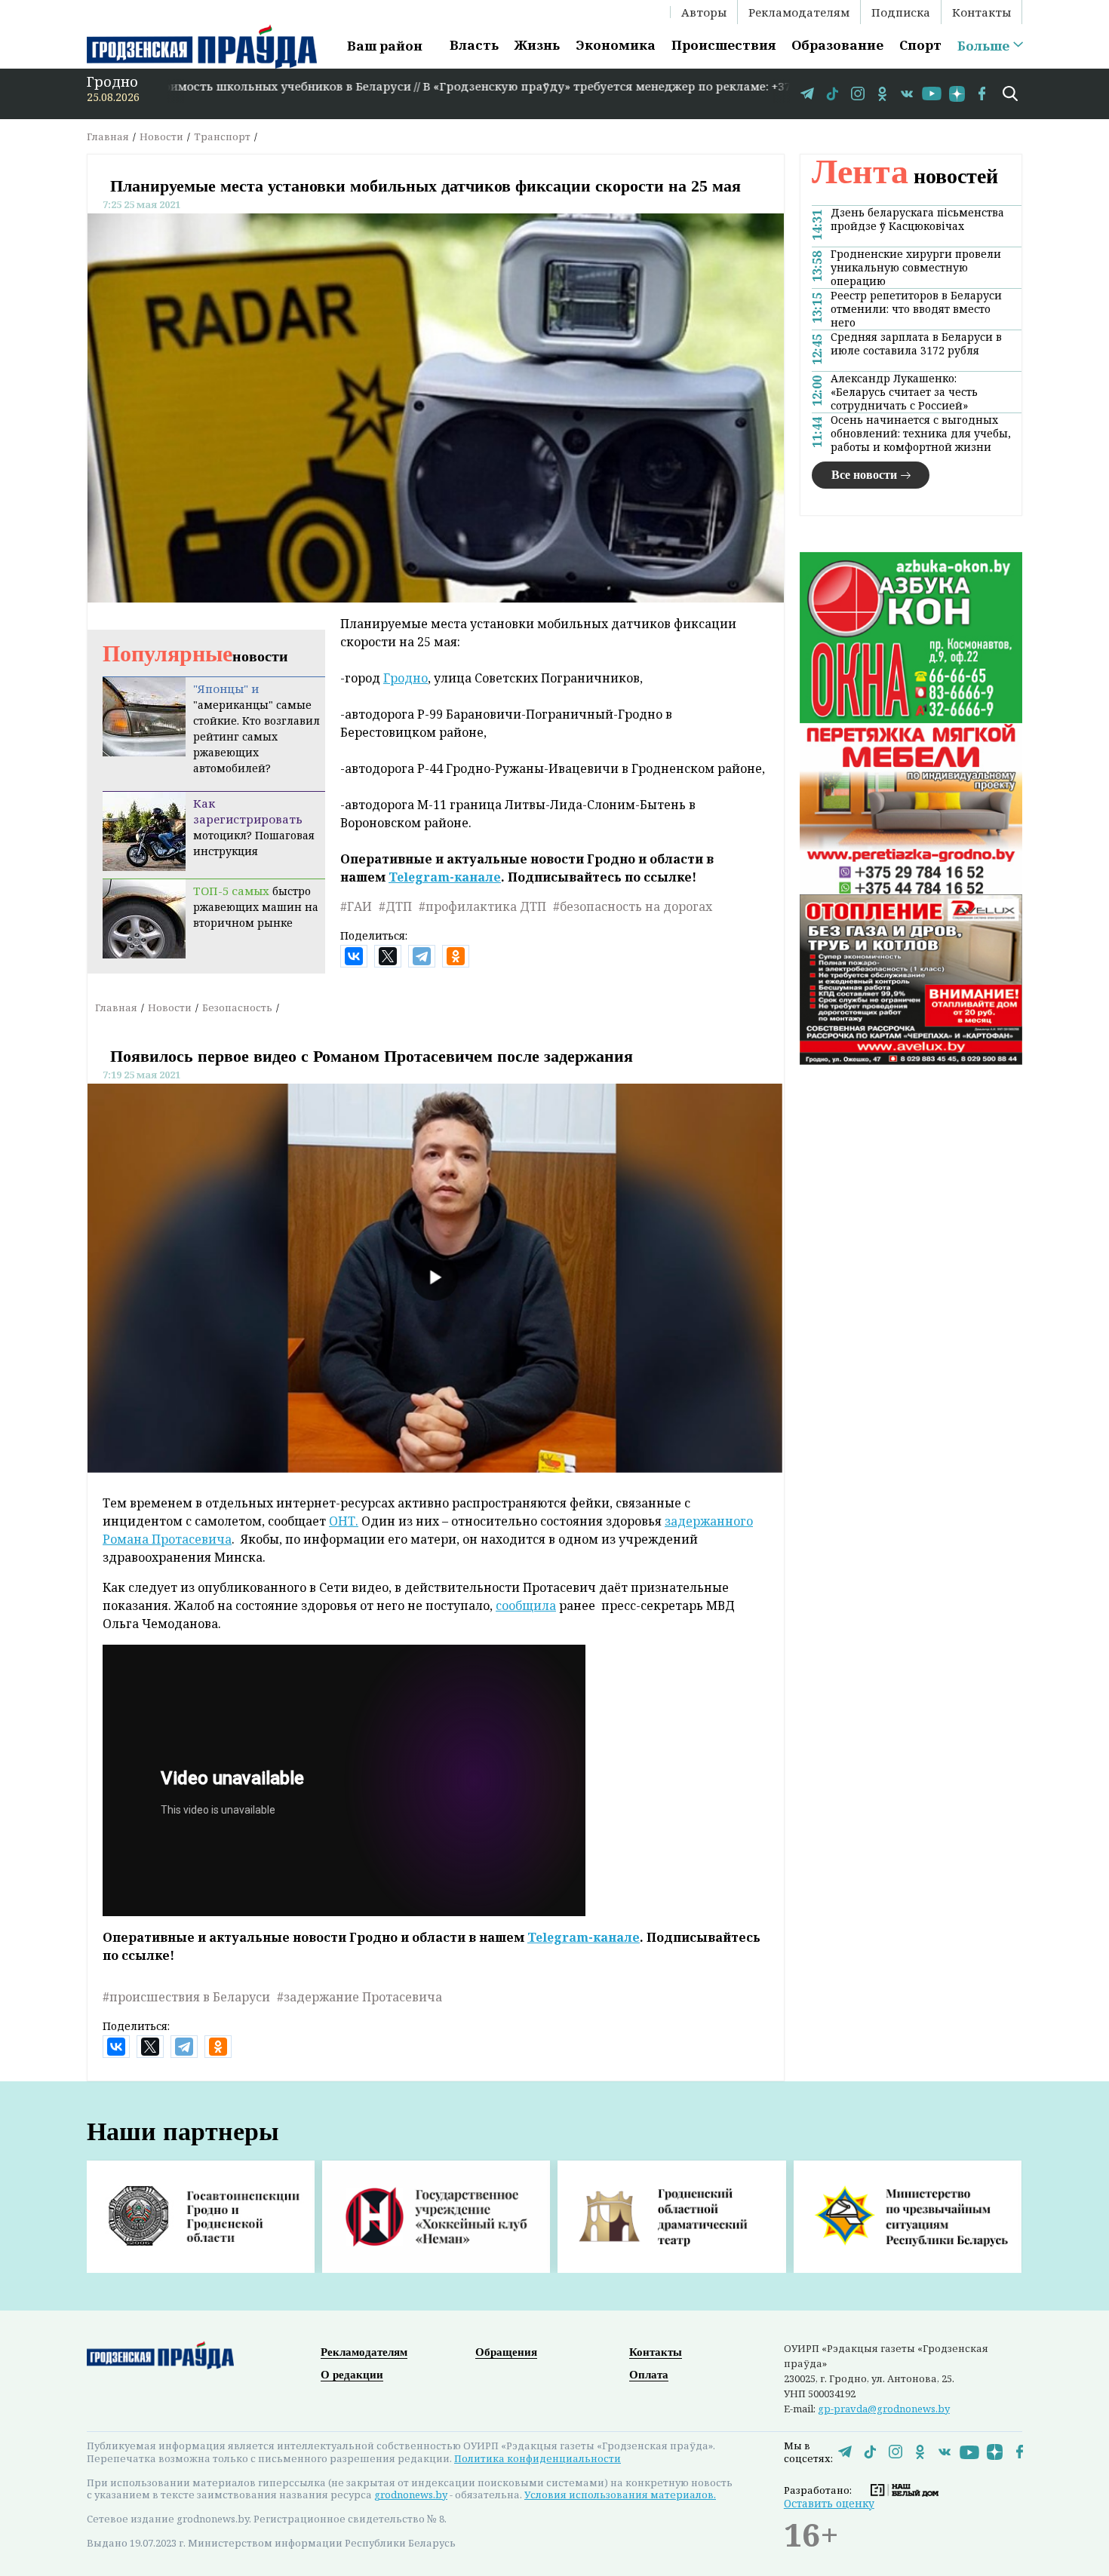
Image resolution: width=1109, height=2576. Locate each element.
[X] (388, 956)
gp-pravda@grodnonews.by (884, 2409)
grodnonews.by (411, 2495)
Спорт (920, 45)
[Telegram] (422, 956)
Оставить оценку (829, 2503)
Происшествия (723, 45)
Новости (161, 136)
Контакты (982, 12)
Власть (474, 45)
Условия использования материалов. (620, 2495)
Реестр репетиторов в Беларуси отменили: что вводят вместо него (916, 309)
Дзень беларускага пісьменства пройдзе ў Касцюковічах (917, 219)
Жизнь (537, 45)
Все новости (864, 475)
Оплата (649, 2375)
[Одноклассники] (456, 956)
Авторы (704, 12)
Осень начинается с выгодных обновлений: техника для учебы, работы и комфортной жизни (921, 434)
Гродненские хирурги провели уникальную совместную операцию (916, 268)
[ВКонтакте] (354, 956)
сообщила (526, 1605)
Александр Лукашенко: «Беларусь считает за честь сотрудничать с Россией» (904, 392)
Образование (837, 45)
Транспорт (222, 136)
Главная (108, 136)
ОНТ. (344, 1521)
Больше (983, 46)
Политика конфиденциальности (538, 2458)
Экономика (616, 45)
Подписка (901, 12)
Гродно (406, 678)
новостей (905, 176)
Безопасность (237, 1007)
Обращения (506, 2352)
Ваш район (385, 46)
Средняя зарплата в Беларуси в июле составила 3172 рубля (916, 344)
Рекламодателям (799, 12)
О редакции (352, 2375)
